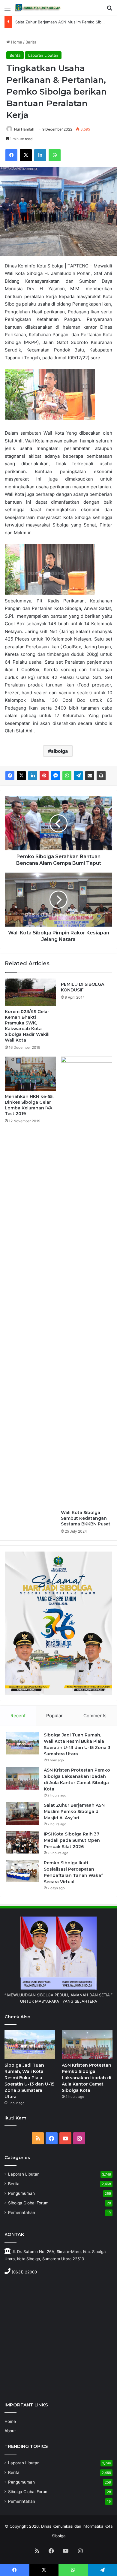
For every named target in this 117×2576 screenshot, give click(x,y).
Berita (31, 42)
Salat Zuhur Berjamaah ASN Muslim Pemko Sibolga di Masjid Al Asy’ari (74, 1811)
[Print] (101, 776)
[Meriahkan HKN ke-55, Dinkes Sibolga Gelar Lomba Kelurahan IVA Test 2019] (30, 1074)
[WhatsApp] (55, 155)
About (10, 2431)
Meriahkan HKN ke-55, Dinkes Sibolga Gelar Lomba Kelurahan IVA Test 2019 (29, 1105)
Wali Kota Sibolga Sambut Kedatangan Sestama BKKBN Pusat (86, 1518)
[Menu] (7, 10)
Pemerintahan (22, 2213)
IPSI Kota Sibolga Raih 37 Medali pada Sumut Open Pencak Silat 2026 (72, 1840)
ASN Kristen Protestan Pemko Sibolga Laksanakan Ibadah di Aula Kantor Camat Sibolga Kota (87, 2078)
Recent (18, 1716)
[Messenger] (55, 776)
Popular (54, 1716)
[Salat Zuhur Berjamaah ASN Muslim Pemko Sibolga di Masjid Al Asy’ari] (23, 1813)
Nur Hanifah (24, 129)
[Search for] (109, 10)
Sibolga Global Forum (28, 2203)
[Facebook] (11, 155)
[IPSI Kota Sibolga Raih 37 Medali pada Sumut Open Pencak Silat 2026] (23, 1842)
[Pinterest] (44, 776)
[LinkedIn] (40, 155)
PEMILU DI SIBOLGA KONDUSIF (82, 987)
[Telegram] (78, 776)
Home (16, 42)
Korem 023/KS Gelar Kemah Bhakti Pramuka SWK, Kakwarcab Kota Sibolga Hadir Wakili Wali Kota (27, 1026)
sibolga (59, 751)
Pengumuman (21, 2193)
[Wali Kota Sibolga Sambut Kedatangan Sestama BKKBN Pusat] (87, 1282)
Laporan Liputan (43, 55)
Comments (95, 1716)
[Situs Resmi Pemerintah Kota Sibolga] (39, 8)
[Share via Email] (90, 776)
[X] (26, 155)
